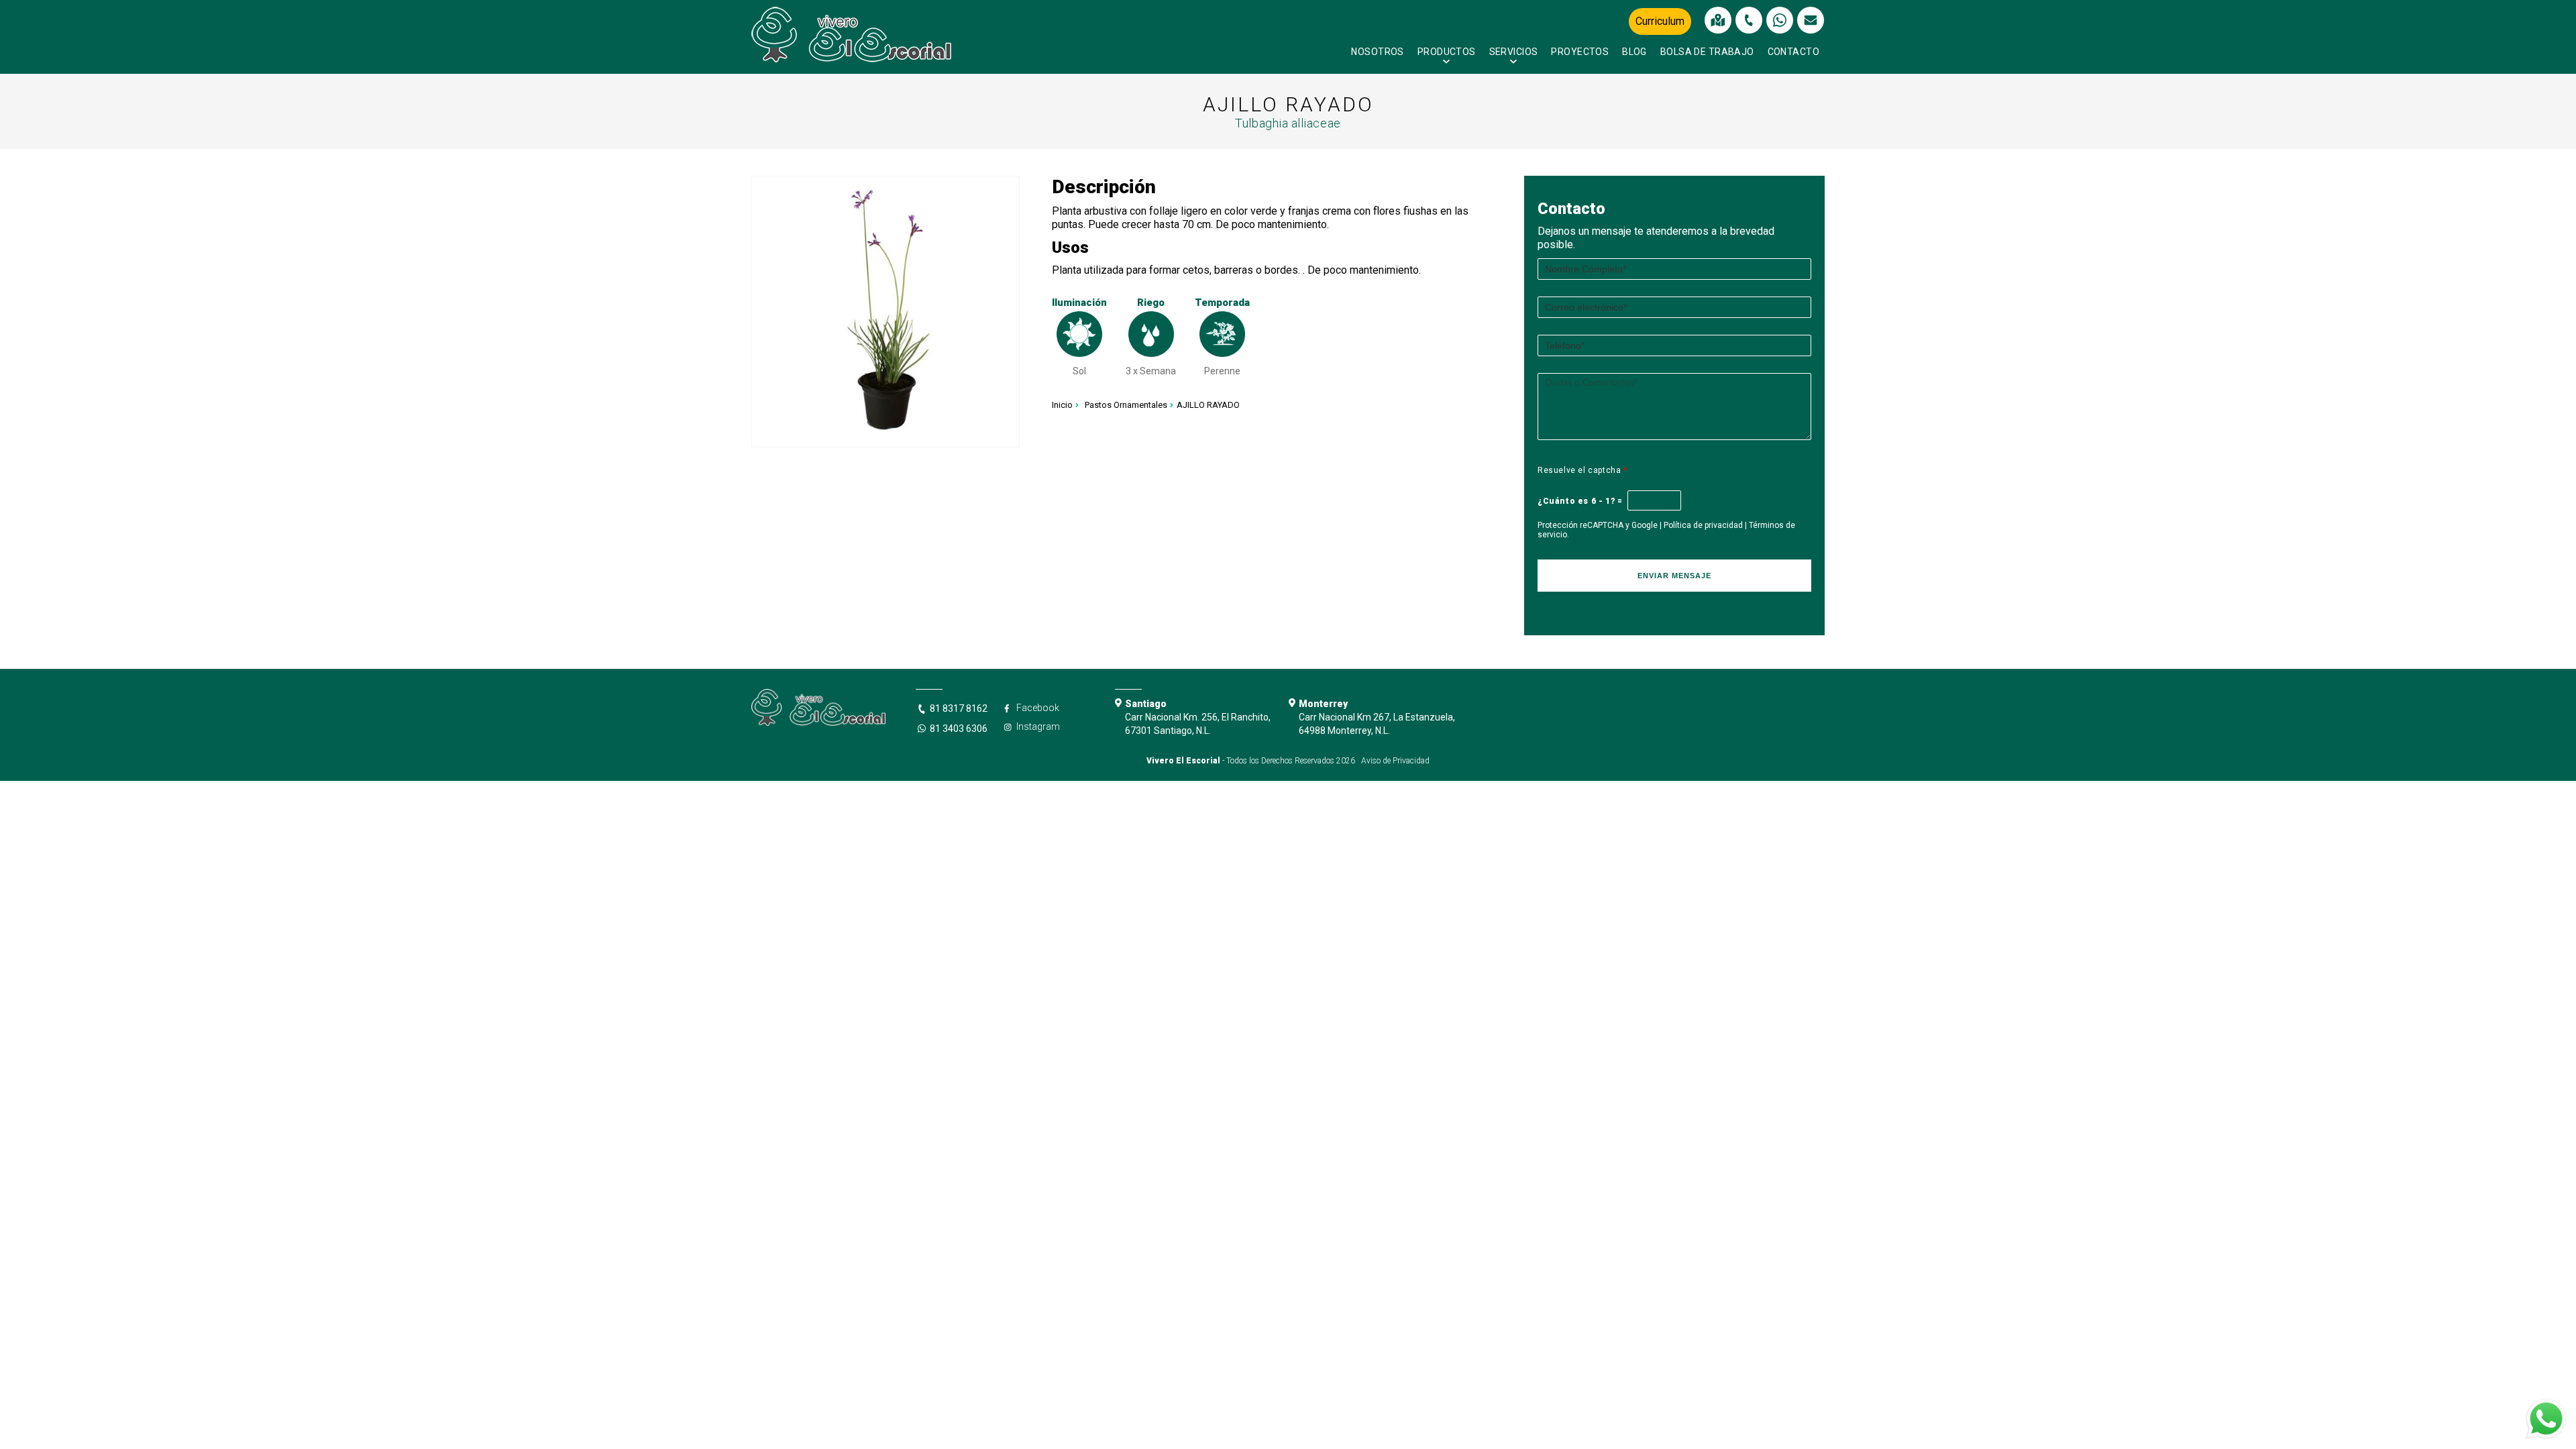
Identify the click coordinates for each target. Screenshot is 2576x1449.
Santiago (1146, 704)
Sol (1079, 371)
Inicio (1062, 405)
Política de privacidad (1703, 525)
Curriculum (1660, 21)
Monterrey (1323, 704)
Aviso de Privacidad (1395, 761)
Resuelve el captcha (1582, 470)
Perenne (1222, 371)
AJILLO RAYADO (1208, 405)
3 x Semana (1151, 371)
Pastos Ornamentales (1126, 405)
